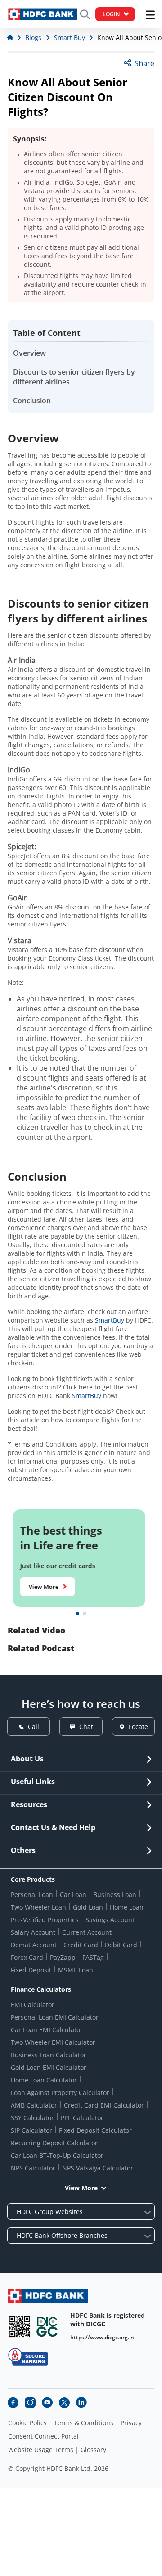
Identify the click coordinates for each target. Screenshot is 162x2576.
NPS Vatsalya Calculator (98, 2168)
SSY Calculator (32, 2118)
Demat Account (34, 1945)
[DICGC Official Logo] (47, 2327)
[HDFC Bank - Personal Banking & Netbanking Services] (48, 2296)
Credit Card (81, 1945)
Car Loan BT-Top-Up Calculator (57, 2155)
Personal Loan (32, 1895)
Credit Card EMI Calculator (104, 2105)
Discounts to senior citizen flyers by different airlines (74, 377)
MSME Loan (76, 1970)
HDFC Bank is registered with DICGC (108, 2320)
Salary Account (33, 1932)
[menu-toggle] (150, 15)
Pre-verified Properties (45, 1920)
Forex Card (27, 1957)
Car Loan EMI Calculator (47, 2030)
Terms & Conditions (84, 2423)
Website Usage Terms (41, 2450)
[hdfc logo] (43, 14)
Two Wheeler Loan (38, 1907)
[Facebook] (13, 2403)
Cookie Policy (27, 2423)
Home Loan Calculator (44, 2080)
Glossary (93, 2450)
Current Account (87, 1932)
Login (111, 14)
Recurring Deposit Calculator (54, 2143)
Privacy (131, 2423)
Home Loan (127, 1907)
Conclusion (32, 401)
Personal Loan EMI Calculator (55, 2017)
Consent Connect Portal (43, 2436)
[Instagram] (30, 2403)
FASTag (93, 1957)
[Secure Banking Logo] (28, 2357)
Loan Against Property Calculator (60, 2093)
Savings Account (110, 1920)
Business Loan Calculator (49, 2055)
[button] (77, 1614)
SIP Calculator (31, 2130)
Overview (29, 353)
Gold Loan (88, 1907)
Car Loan (73, 1895)
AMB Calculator (34, 2105)
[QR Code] (19, 2327)
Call (34, 1727)
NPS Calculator (33, 2168)
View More (45, 1587)
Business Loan (115, 1895)
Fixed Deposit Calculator (95, 2130)
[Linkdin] (81, 2403)
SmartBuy (110, 1320)
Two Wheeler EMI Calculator (53, 2042)
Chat (86, 1727)
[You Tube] (47, 2403)
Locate (138, 1727)
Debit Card (121, 1945)
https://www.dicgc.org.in (102, 2337)
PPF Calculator (82, 2118)
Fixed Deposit (31, 1970)
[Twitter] (64, 2403)
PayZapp (63, 1957)
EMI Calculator (33, 2005)
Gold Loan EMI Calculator (49, 2067)
